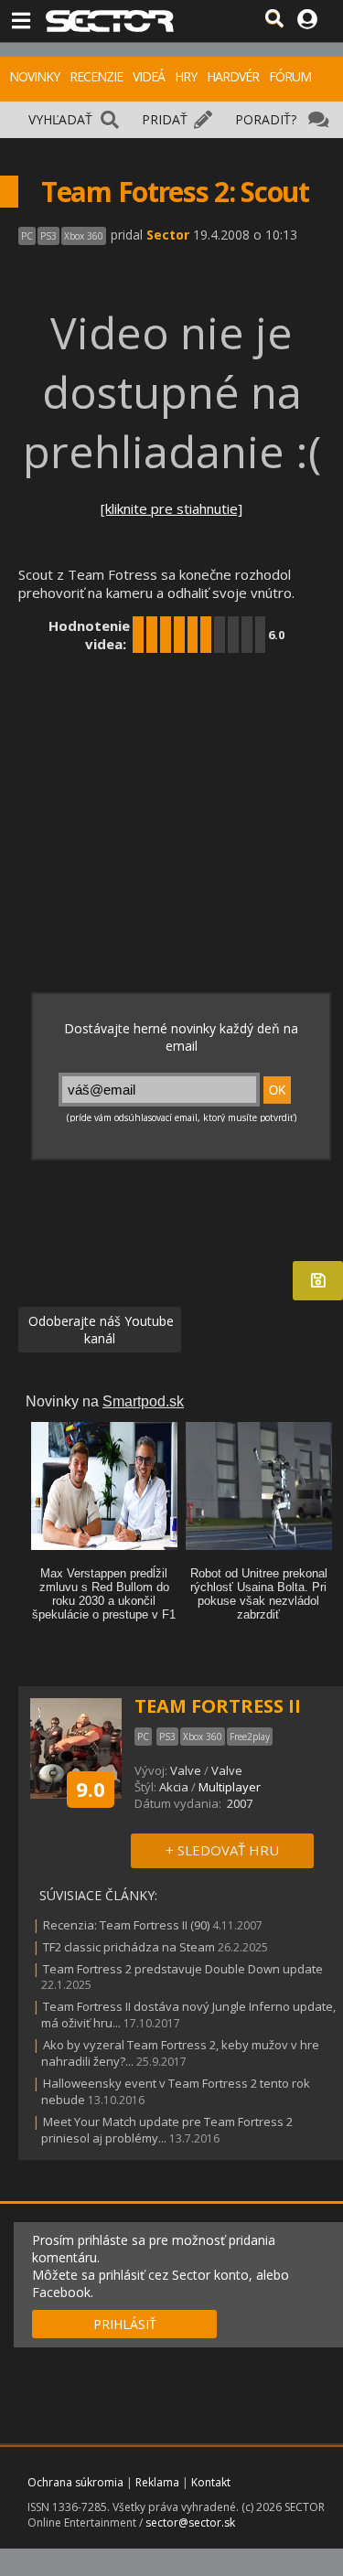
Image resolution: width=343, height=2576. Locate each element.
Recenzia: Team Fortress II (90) (126, 1925)
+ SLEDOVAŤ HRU (222, 1850)
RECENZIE (96, 76)
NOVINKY (34, 76)
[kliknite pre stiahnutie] (171, 508)
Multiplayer (230, 1787)
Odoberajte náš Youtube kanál (99, 1330)
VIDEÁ (149, 76)
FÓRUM (290, 76)
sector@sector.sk (190, 2523)
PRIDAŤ (165, 119)
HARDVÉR (233, 76)
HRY (186, 76)
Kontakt (211, 2482)
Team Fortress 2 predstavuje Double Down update (183, 1969)
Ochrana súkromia (75, 2482)
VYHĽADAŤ (60, 119)
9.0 (91, 1789)
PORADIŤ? (266, 119)
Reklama (157, 2482)
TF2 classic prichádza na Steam (129, 1947)
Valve (186, 1770)
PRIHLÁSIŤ (125, 2324)
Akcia (174, 1787)
